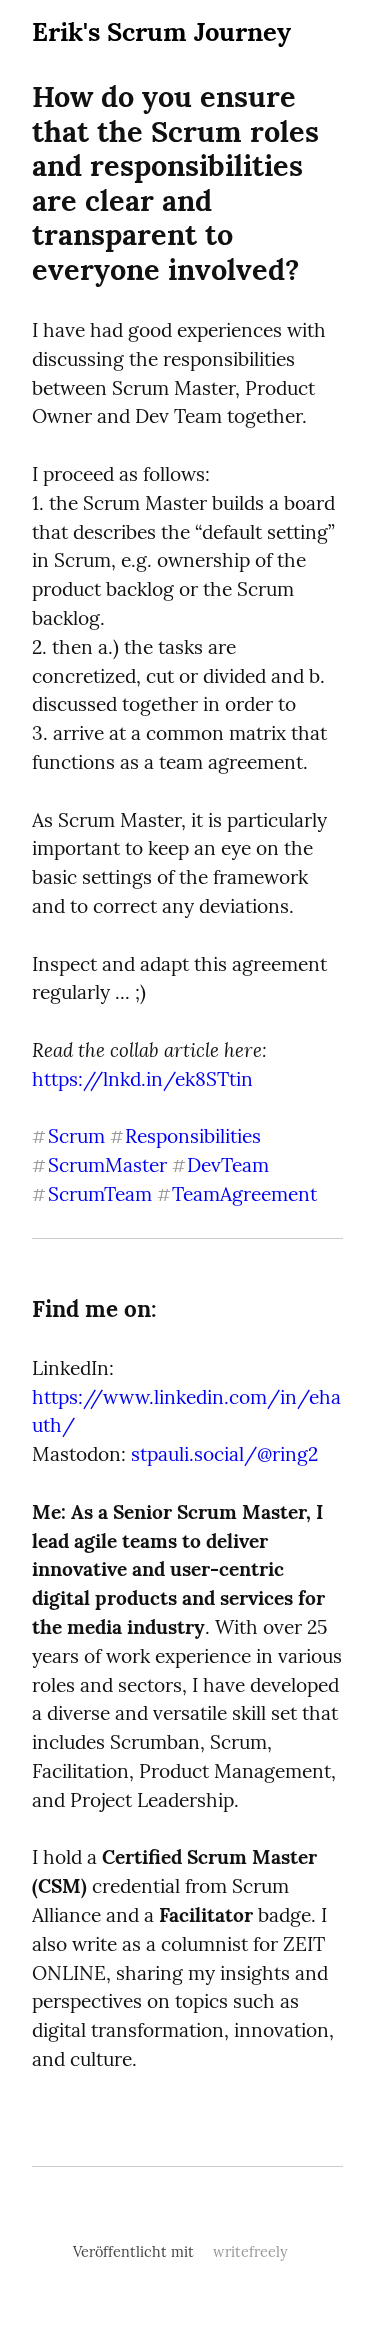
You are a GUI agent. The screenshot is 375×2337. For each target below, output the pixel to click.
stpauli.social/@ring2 (224, 1454)
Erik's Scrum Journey (161, 31)
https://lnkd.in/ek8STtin (142, 1079)
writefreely (250, 2252)
